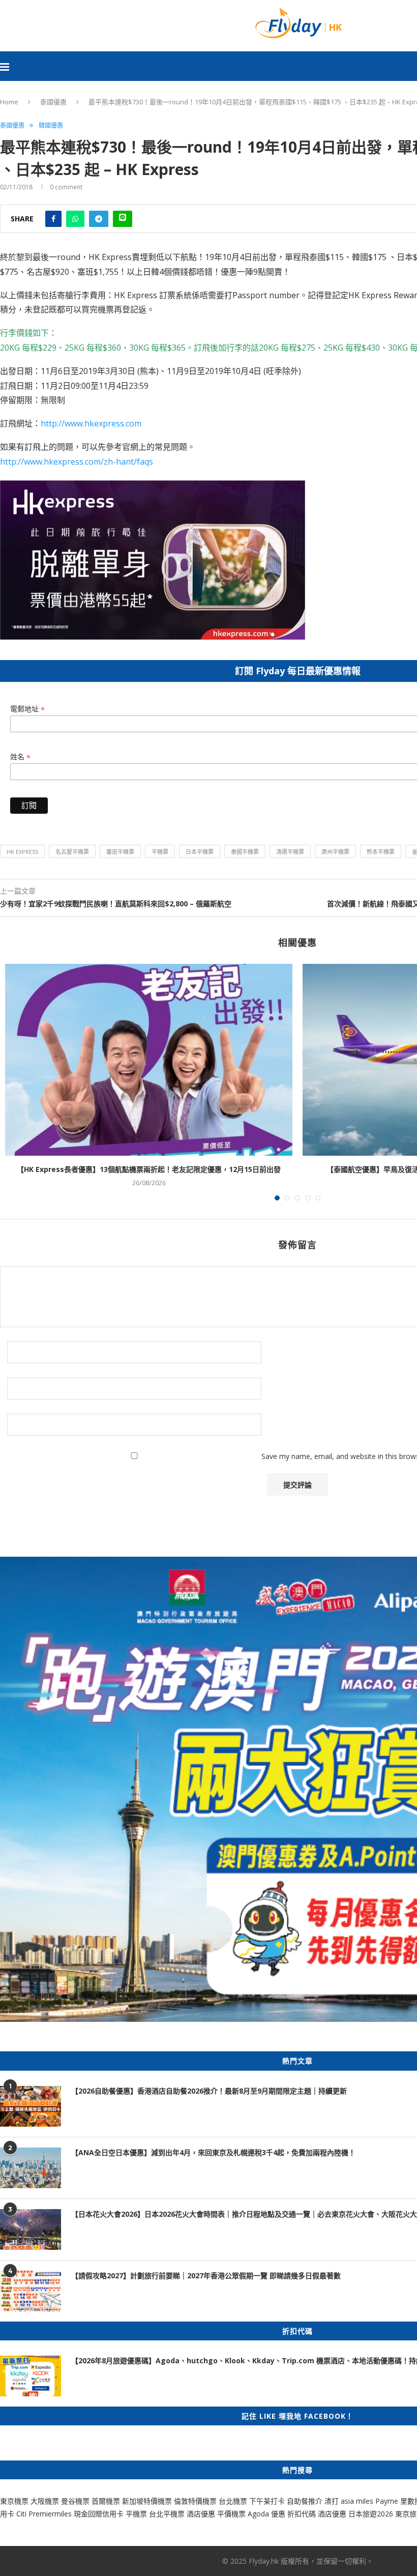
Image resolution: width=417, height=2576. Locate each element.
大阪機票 (45, 2501)
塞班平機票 (120, 852)
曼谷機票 (75, 2501)
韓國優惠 (51, 126)
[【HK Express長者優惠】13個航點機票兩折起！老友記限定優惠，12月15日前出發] (149, 1060)
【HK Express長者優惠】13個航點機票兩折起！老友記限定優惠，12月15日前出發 (149, 1169)
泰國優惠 (53, 102)
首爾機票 (106, 2501)
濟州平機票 (335, 852)
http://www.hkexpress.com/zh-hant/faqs (77, 462)
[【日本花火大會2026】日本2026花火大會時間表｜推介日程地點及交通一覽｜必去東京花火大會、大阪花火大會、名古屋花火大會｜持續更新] (31, 2229)
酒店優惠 (201, 2514)
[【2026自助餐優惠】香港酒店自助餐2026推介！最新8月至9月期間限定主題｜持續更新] (31, 2106)
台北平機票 (168, 2514)
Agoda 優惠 (267, 2514)
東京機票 (14, 2501)
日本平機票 (200, 852)
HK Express (22, 852)
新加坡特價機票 (147, 2501)
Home (9, 102)
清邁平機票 (290, 852)
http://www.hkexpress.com (91, 423)
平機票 (160, 852)
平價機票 (231, 2514)
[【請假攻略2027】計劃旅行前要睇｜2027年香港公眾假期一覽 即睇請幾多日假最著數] (31, 2291)
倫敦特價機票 (195, 2501)
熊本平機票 (381, 852)
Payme (388, 2501)
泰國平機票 (245, 852)
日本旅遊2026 (371, 2514)
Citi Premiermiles (44, 2514)
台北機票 (233, 2501)
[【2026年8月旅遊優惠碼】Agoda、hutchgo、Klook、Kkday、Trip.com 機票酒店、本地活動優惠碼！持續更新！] (31, 2376)
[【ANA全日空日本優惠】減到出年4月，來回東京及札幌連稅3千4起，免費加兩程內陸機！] (31, 2168)
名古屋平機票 (72, 852)
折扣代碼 (302, 2514)
